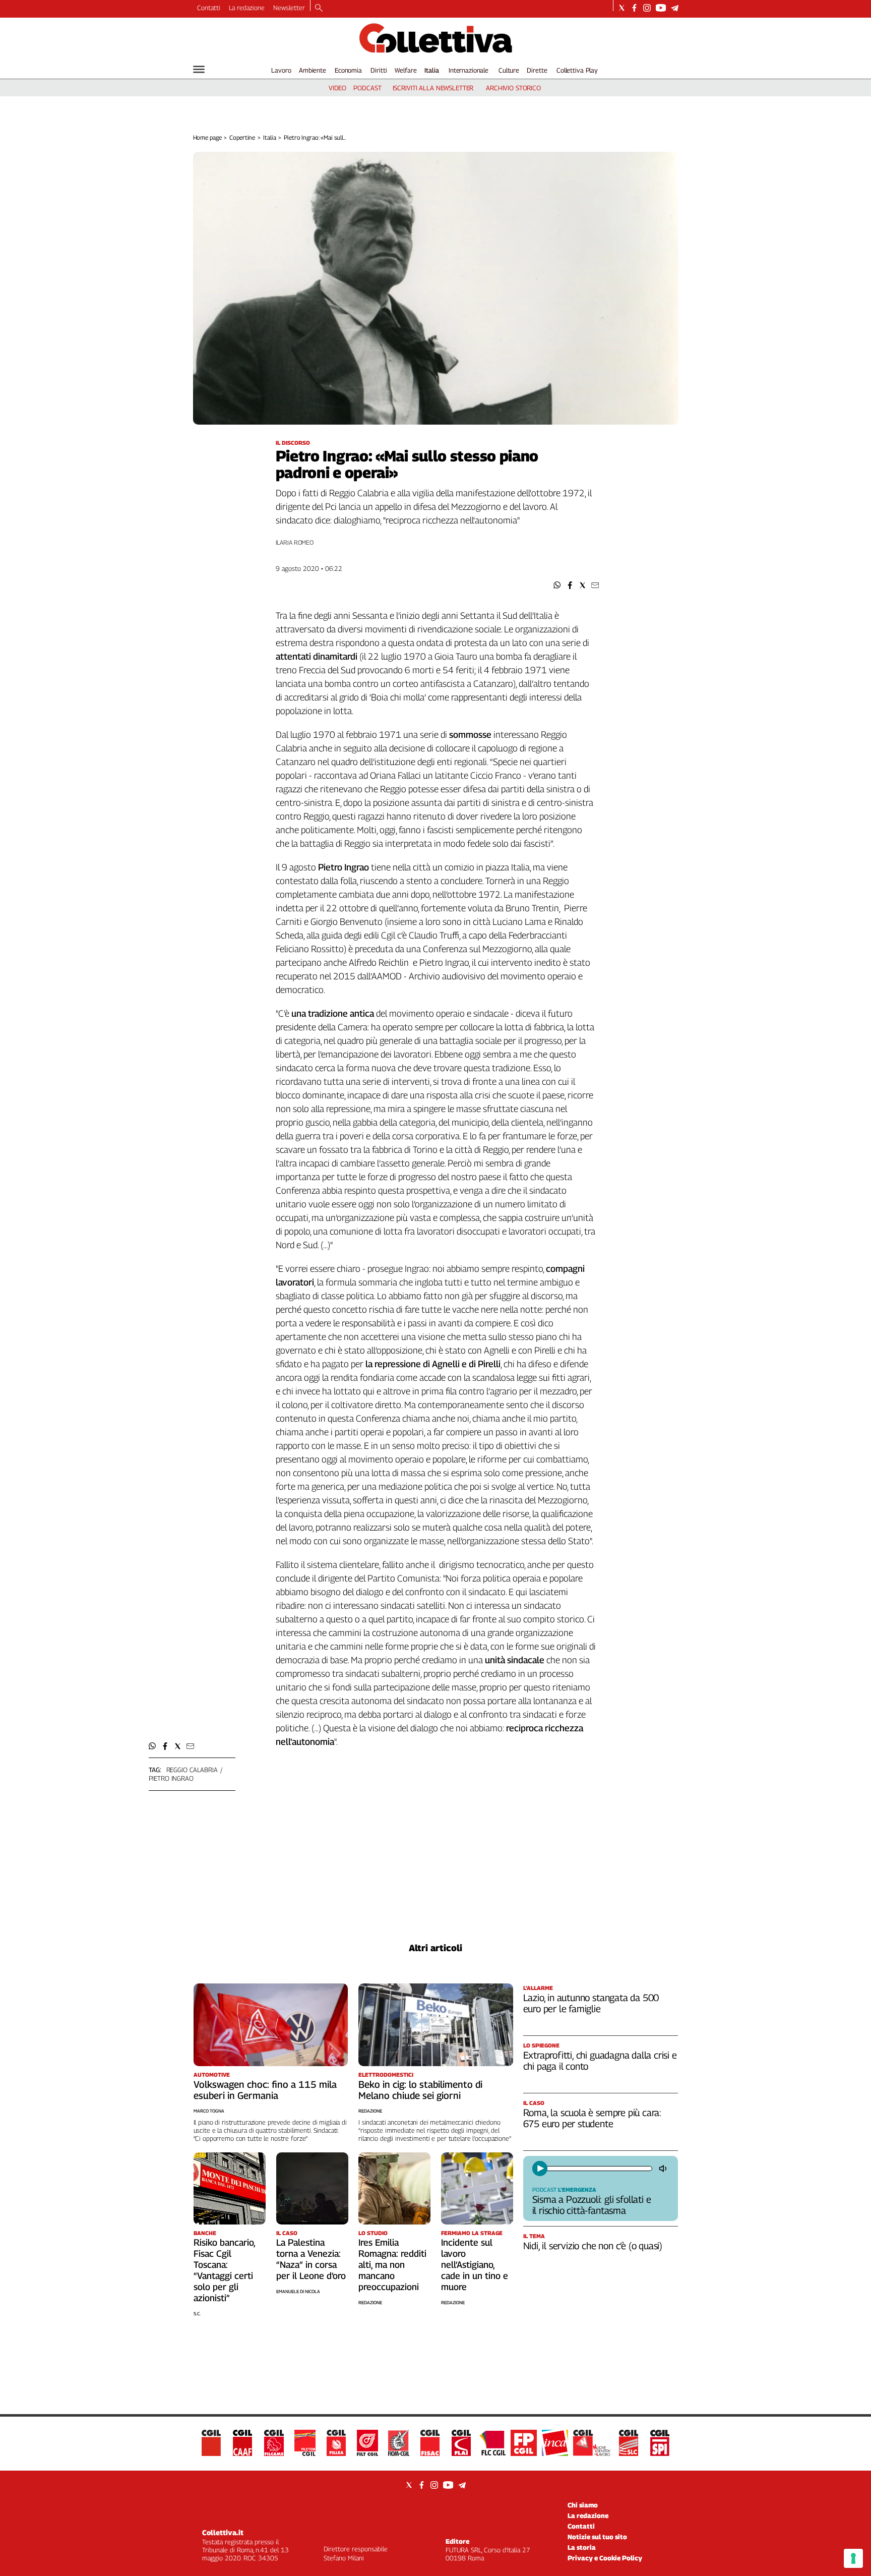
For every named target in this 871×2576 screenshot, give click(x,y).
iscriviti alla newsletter (433, 88)
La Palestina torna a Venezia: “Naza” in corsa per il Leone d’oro (311, 2259)
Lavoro (281, 70)
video (337, 88)
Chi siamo (583, 2505)
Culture (509, 70)
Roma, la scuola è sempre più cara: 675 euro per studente (593, 2118)
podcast (367, 88)
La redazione (247, 8)
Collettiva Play (577, 70)
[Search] (319, 9)
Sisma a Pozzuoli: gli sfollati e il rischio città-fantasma (592, 2205)
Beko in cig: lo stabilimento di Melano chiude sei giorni (420, 2090)
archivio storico (513, 88)
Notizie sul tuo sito (597, 2537)
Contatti (209, 8)
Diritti (379, 70)
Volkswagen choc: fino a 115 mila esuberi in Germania (265, 2090)
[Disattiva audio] (664, 2169)
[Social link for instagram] (647, 8)
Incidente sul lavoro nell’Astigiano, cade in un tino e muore (475, 2265)
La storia (582, 2547)
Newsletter (289, 8)
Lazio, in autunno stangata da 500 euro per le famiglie (591, 2003)
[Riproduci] (540, 2169)
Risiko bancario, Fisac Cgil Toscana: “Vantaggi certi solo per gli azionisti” (224, 2270)
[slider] (599, 2169)
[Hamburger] (199, 69)
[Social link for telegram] (675, 8)
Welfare (406, 70)
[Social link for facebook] (634, 8)
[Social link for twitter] (622, 8)
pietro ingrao (171, 1778)
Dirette (537, 70)
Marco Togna (209, 2111)
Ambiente (313, 70)
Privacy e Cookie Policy (605, 2558)
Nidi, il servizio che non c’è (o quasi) (593, 2246)
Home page (207, 137)
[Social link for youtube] (661, 8)
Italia (432, 70)
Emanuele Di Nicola (298, 2291)
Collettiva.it (223, 2532)
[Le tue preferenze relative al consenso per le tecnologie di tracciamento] (853, 2558)
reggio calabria (192, 1770)
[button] (557, 585)
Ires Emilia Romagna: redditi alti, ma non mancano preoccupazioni (392, 2265)
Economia (348, 70)
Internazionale (469, 70)
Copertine (242, 137)
